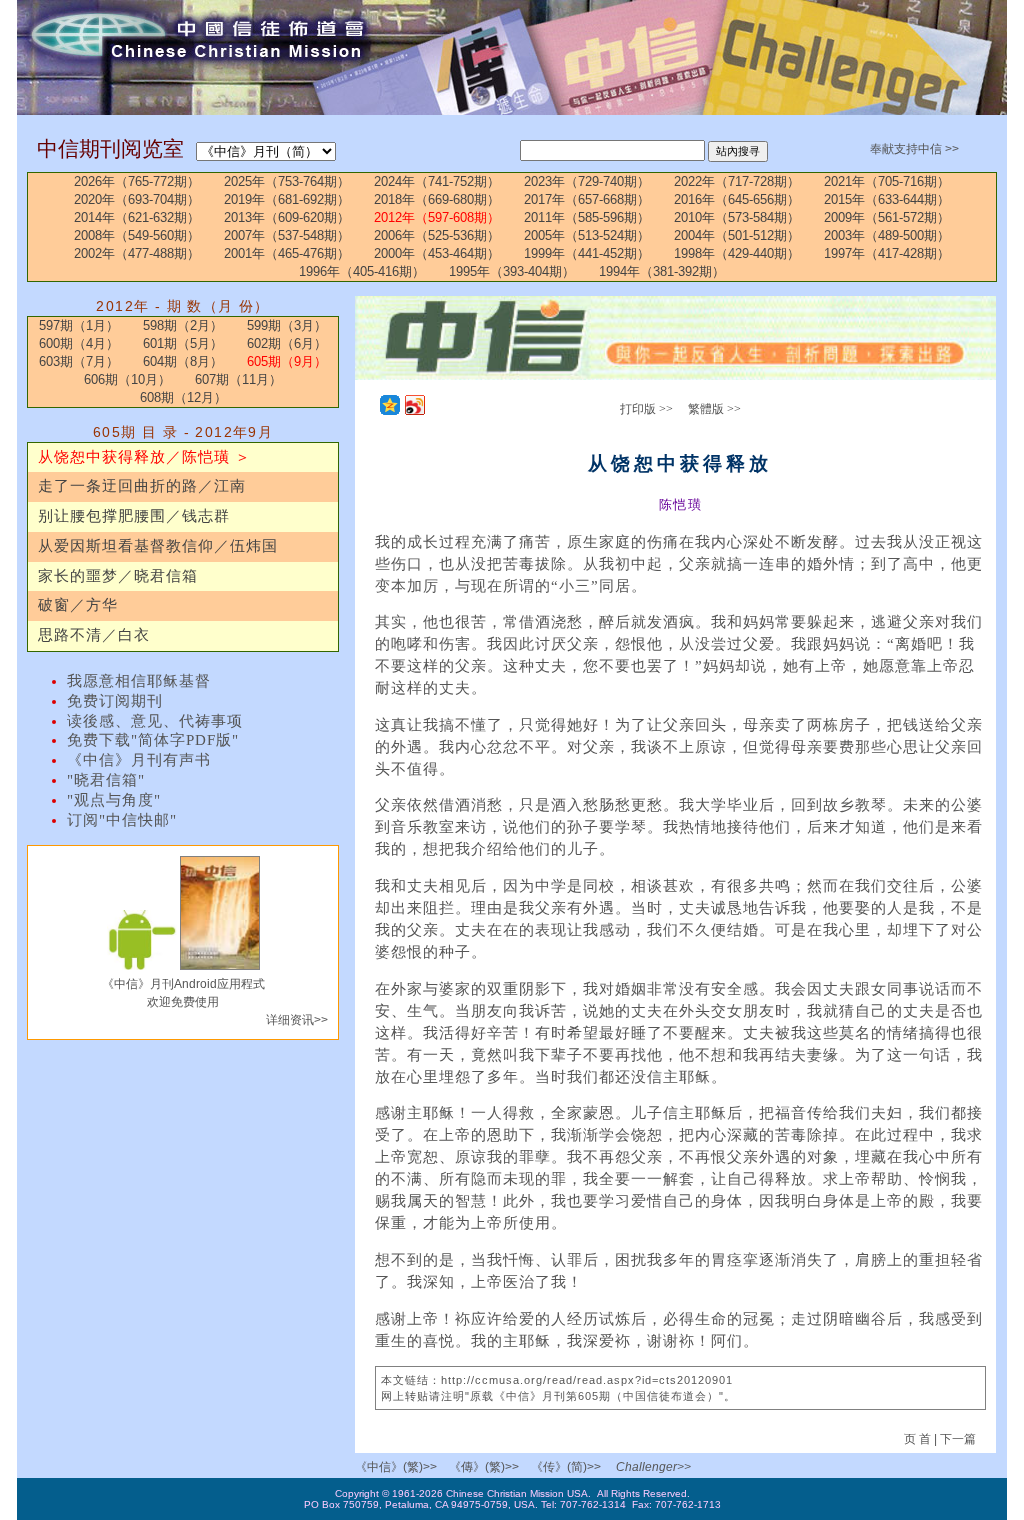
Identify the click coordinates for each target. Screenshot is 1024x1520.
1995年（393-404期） (512, 271)
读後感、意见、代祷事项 (155, 721)
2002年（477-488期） (137, 253)
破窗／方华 (78, 605)
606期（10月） (127, 379)
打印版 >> (646, 409)
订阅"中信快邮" (122, 820)
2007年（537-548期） (287, 235)
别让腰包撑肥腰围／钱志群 (134, 516)
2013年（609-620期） (287, 217)
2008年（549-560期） (137, 235)
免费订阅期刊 (115, 701)
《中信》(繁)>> (396, 1467)
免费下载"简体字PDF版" (153, 740)
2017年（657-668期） (587, 199)
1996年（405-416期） (362, 271)
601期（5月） (183, 343)
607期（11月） (238, 379)
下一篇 (958, 1439)
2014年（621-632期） (137, 217)
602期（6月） (287, 343)
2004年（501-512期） (737, 235)
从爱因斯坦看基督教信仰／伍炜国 (158, 546)
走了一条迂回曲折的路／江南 (142, 486)
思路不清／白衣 (94, 635)
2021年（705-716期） (887, 181)
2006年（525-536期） (437, 235)
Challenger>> (653, 1467)
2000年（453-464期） (437, 253)
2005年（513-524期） (587, 235)
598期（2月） (183, 325)
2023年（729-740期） (587, 181)
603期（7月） (79, 361)
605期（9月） (287, 361)
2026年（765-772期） (137, 181)
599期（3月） (287, 325)
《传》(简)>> (566, 1467)
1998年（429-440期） (737, 253)
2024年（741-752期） (437, 181)
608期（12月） (183, 397)
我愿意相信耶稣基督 (139, 681)
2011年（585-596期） (587, 217)
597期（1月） (79, 325)
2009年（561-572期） (887, 217)
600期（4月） (79, 343)
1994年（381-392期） (662, 271)
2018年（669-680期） (437, 199)
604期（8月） (183, 361)
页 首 (919, 1439)
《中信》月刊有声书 (139, 760)
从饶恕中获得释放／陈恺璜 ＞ (144, 457)
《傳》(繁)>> (484, 1467)
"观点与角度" (114, 800)
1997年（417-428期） (887, 253)
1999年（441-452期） (587, 253)
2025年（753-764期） (287, 181)
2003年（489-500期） (887, 235)
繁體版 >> (714, 409)
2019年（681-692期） (287, 199)
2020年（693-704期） (137, 199)
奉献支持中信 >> (914, 149)
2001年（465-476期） (287, 253)
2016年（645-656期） (737, 199)
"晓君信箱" (106, 780)
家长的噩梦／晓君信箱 (118, 576)
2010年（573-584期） (737, 217)
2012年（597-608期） (437, 217)
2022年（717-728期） (737, 181)
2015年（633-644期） (887, 199)
